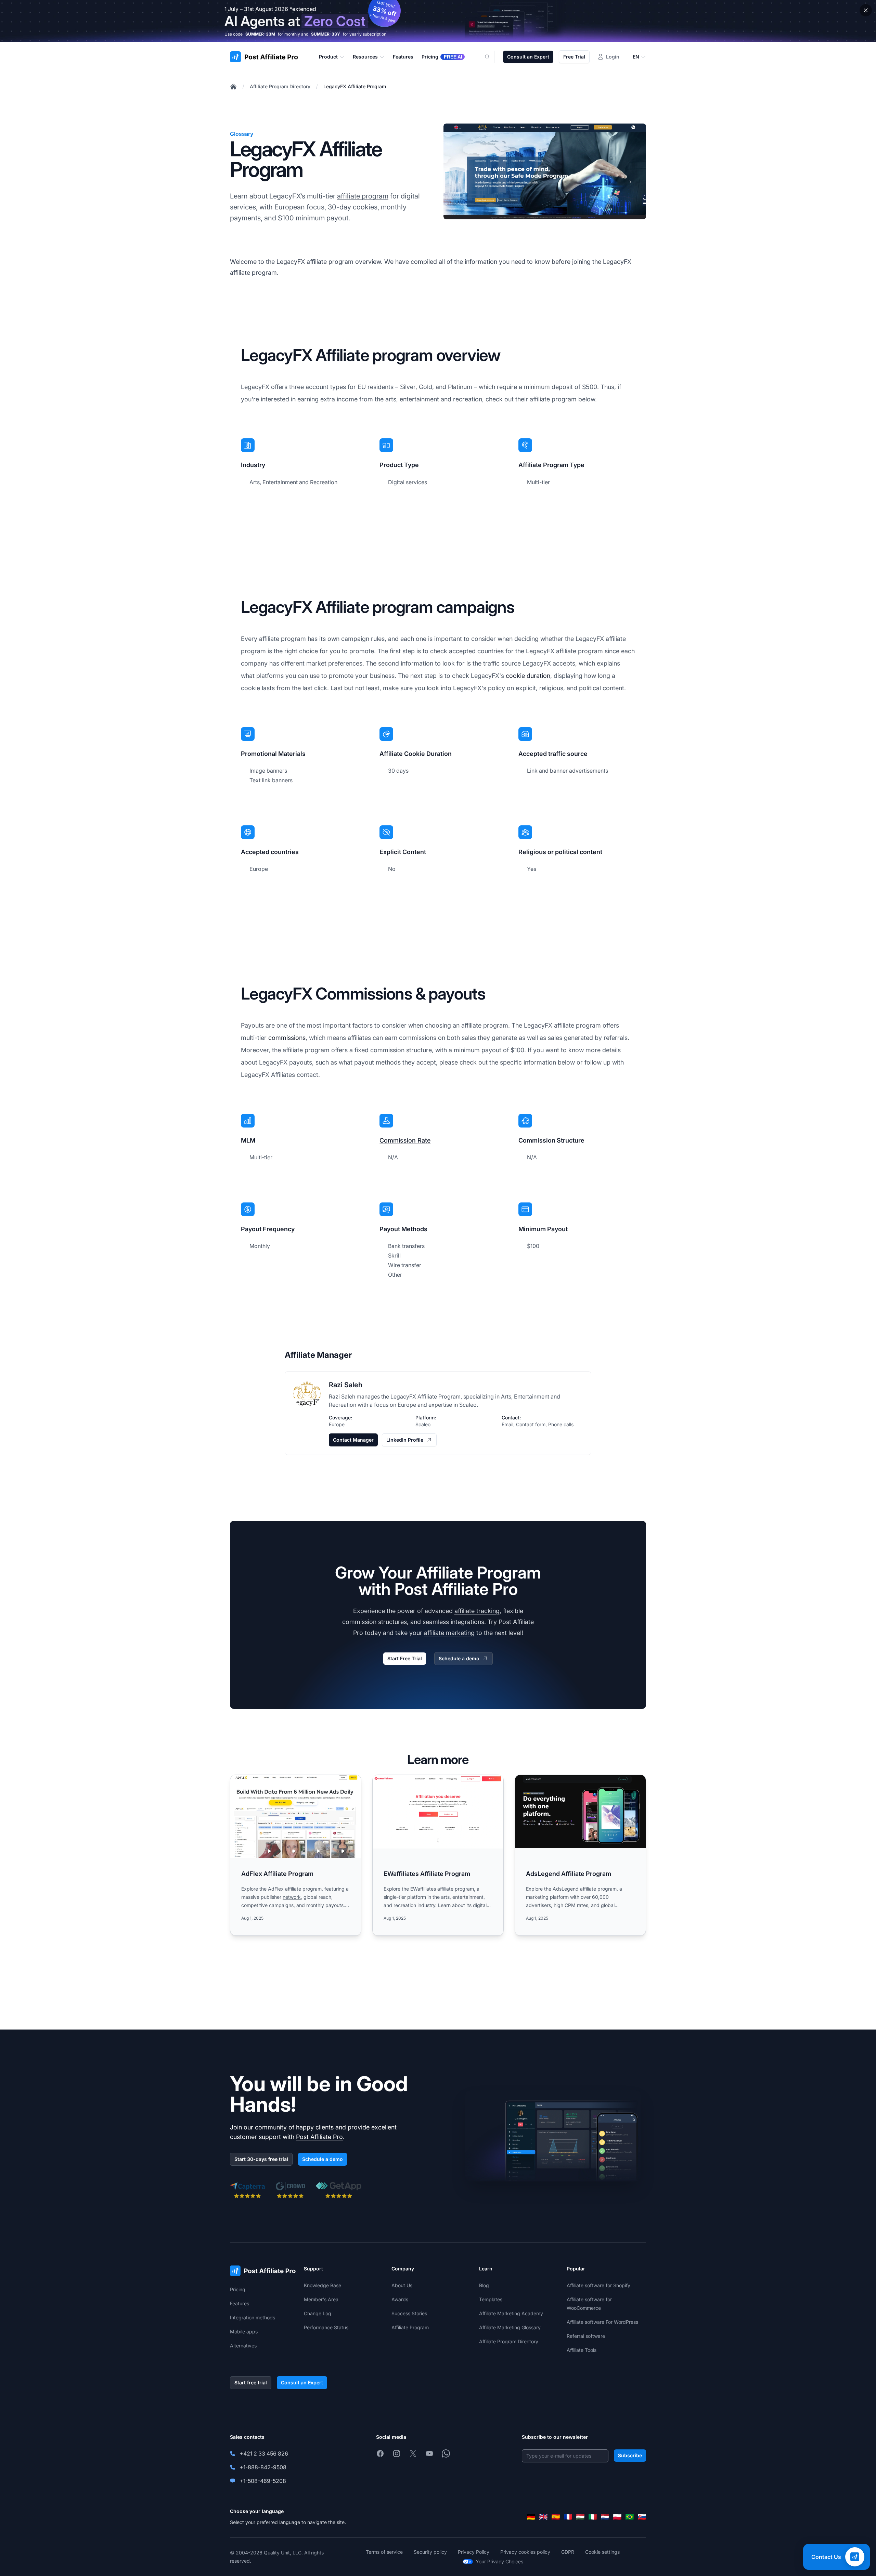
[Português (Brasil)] (630, 2517)
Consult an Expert (528, 57)
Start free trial (251, 2382)
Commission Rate (405, 1140)
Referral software (586, 2336)
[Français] (568, 2517)
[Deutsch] (531, 2517)
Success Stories (409, 2313)
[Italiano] (593, 2517)
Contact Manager (353, 1440)
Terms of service (384, 2552)
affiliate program (363, 196)
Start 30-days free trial (261, 2159)
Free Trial (574, 57)
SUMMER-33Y (326, 34)
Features (240, 2303)
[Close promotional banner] (866, 10)
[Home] (233, 87)
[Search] (491, 57)
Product (328, 57)
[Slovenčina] (642, 2517)
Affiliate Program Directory (280, 86)
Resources (365, 57)
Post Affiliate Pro (319, 2137)
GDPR (568, 2552)
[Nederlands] (605, 2517)
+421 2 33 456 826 (264, 2453)
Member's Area (321, 2299)
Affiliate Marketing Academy (511, 2313)
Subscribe (630, 2455)
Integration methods (253, 2317)
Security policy (430, 2552)
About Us (402, 2285)
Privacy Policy (474, 2552)
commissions (287, 1038)
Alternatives (243, 2346)
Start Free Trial (405, 1658)
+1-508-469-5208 (263, 2481)
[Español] (556, 2517)
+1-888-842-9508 (263, 2467)
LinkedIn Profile (405, 1440)
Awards (400, 2299)
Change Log (318, 2313)
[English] (543, 2517)
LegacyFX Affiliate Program (355, 86)
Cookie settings (602, 2552)
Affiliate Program (410, 2327)
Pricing (238, 2289)
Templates (491, 2299)
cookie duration (528, 676)
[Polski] (617, 2517)
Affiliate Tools (582, 2350)
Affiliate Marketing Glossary (510, 2327)
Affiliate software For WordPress (602, 2322)
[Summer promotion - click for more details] (438, 21)
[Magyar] (580, 2517)
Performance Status (326, 2327)
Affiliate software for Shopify (598, 2285)
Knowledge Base (323, 2285)
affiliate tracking (477, 1611)
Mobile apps (244, 2332)
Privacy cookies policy (525, 2552)
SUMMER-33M (260, 34)
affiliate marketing (449, 1633)
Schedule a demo (459, 1658)
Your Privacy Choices (499, 2561)
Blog (484, 2285)
